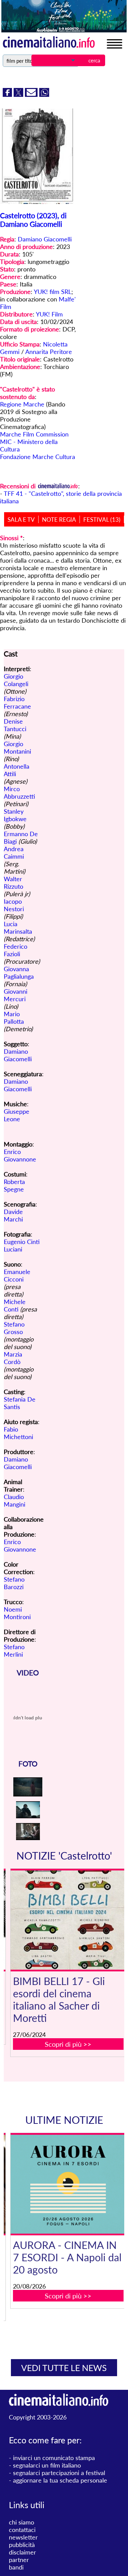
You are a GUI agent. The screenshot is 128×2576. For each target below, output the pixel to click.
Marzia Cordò (13, 1358)
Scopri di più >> (68, 2044)
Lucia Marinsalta (18, 928)
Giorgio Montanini (17, 747)
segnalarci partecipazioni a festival (59, 2473)
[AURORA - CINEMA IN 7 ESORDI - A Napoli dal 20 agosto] (68, 2184)
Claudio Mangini (15, 1500)
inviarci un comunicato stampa (54, 2458)
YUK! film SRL (53, 292)
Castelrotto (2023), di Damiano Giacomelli (33, 220)
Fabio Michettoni (18, 1433)
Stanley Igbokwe (15, 815)
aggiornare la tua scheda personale (60, 2480)
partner (19, 2560)
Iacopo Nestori (14, 905)
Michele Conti (15, 1305)
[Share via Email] (32, 94)
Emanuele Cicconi (17, 1275)
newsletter (23, 2537)
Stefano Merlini (14, 1650)
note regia (59, 520)
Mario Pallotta (14, 1018)
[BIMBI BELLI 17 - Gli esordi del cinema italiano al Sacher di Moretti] (68, 1920)
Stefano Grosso (14, 1328)
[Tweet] (19, 94)
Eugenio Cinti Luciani (22, 1245)
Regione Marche (22, 404)
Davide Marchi (13, 1215)
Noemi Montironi (17, 1613)
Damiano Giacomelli (45, 239)
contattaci (22, 2530)
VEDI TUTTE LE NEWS (64, 2368)
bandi (16, 2567)
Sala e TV (21, 520)
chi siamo (22, 2522)
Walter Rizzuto (13, 883)
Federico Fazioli (16, 950)
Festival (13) (102, 520)
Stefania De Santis (20, 1403)
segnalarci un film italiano (47, 2465)
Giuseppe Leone (17, 1115)
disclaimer (23, 2552)
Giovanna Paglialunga (19, 973)
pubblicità (22, 2545)
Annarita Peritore (49, 352)
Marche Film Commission (34, 434)
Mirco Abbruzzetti (19, 793)
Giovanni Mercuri (16, 995)
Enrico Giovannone (20, 1155)
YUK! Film (49, 314)
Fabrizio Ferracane (17, 702)
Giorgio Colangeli (16, 680)
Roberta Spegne (14, 1185)
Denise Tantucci (15, 725)
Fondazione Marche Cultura (38, 457)
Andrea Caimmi (14, 853)
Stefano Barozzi (14, 1583)
